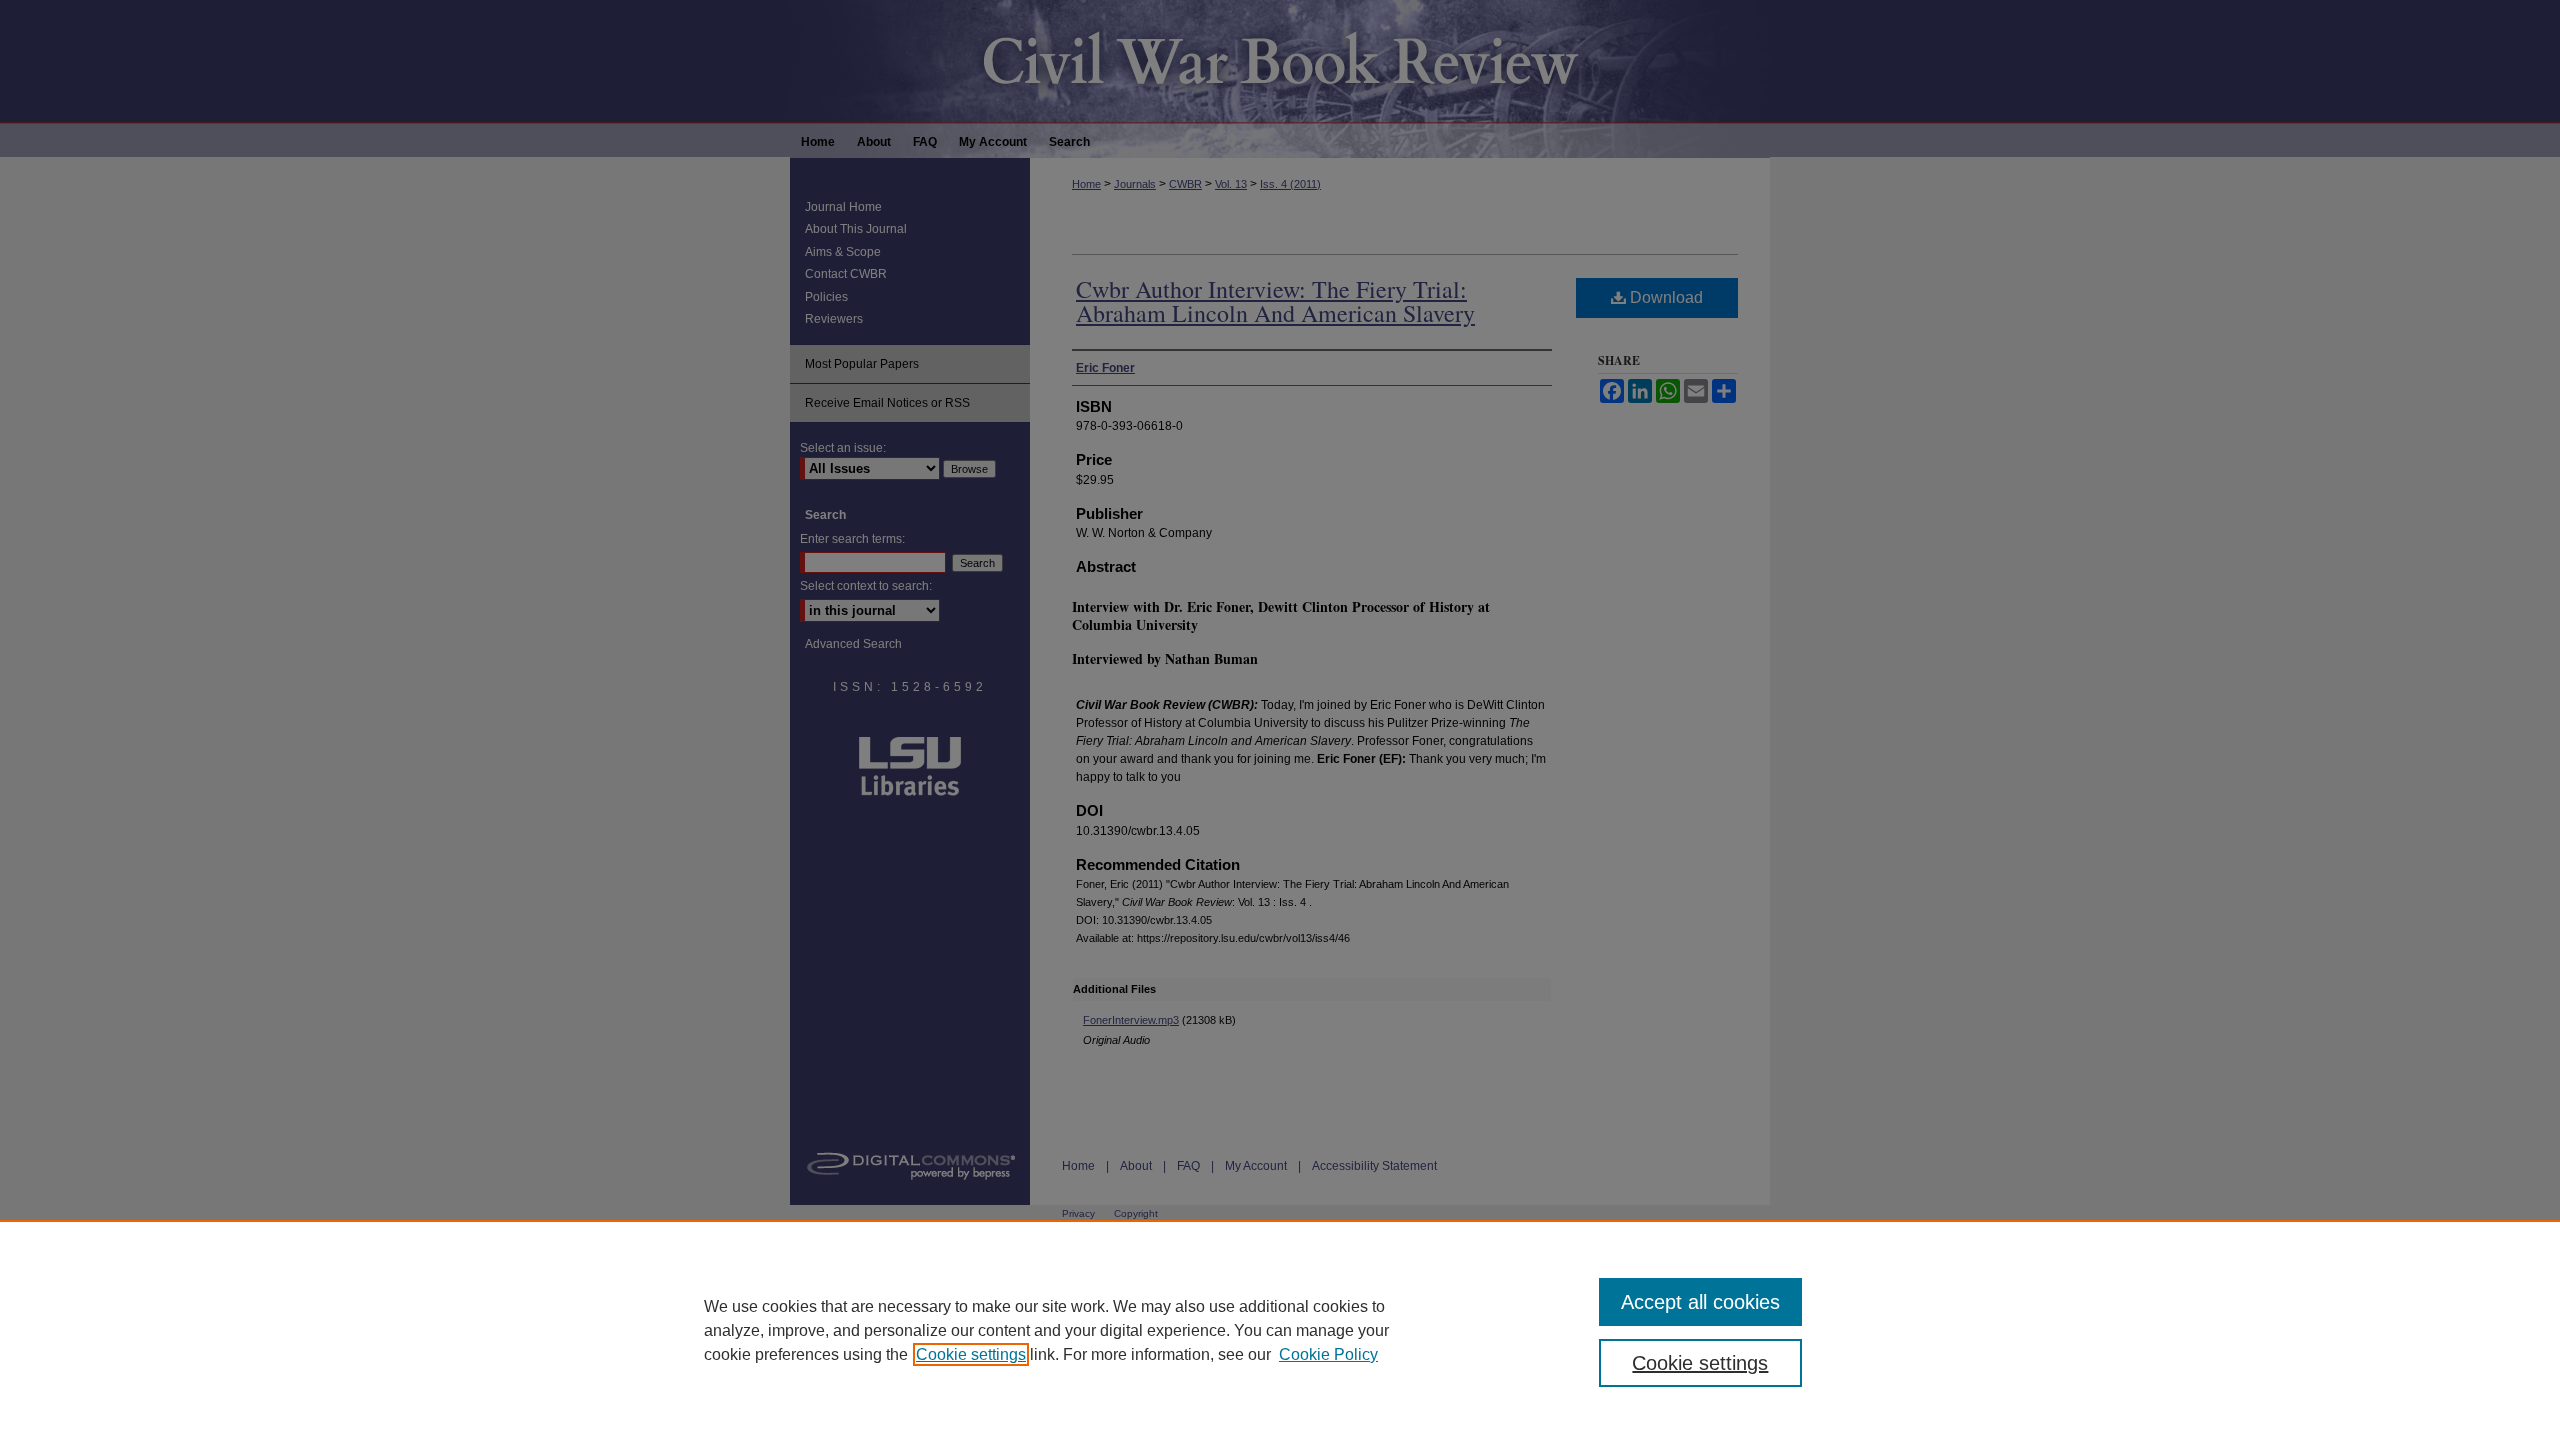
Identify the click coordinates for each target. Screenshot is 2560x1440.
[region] (1280, 1330)
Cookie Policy (1328, 1354)
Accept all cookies (1700, 1302)
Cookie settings (971, 1354)
